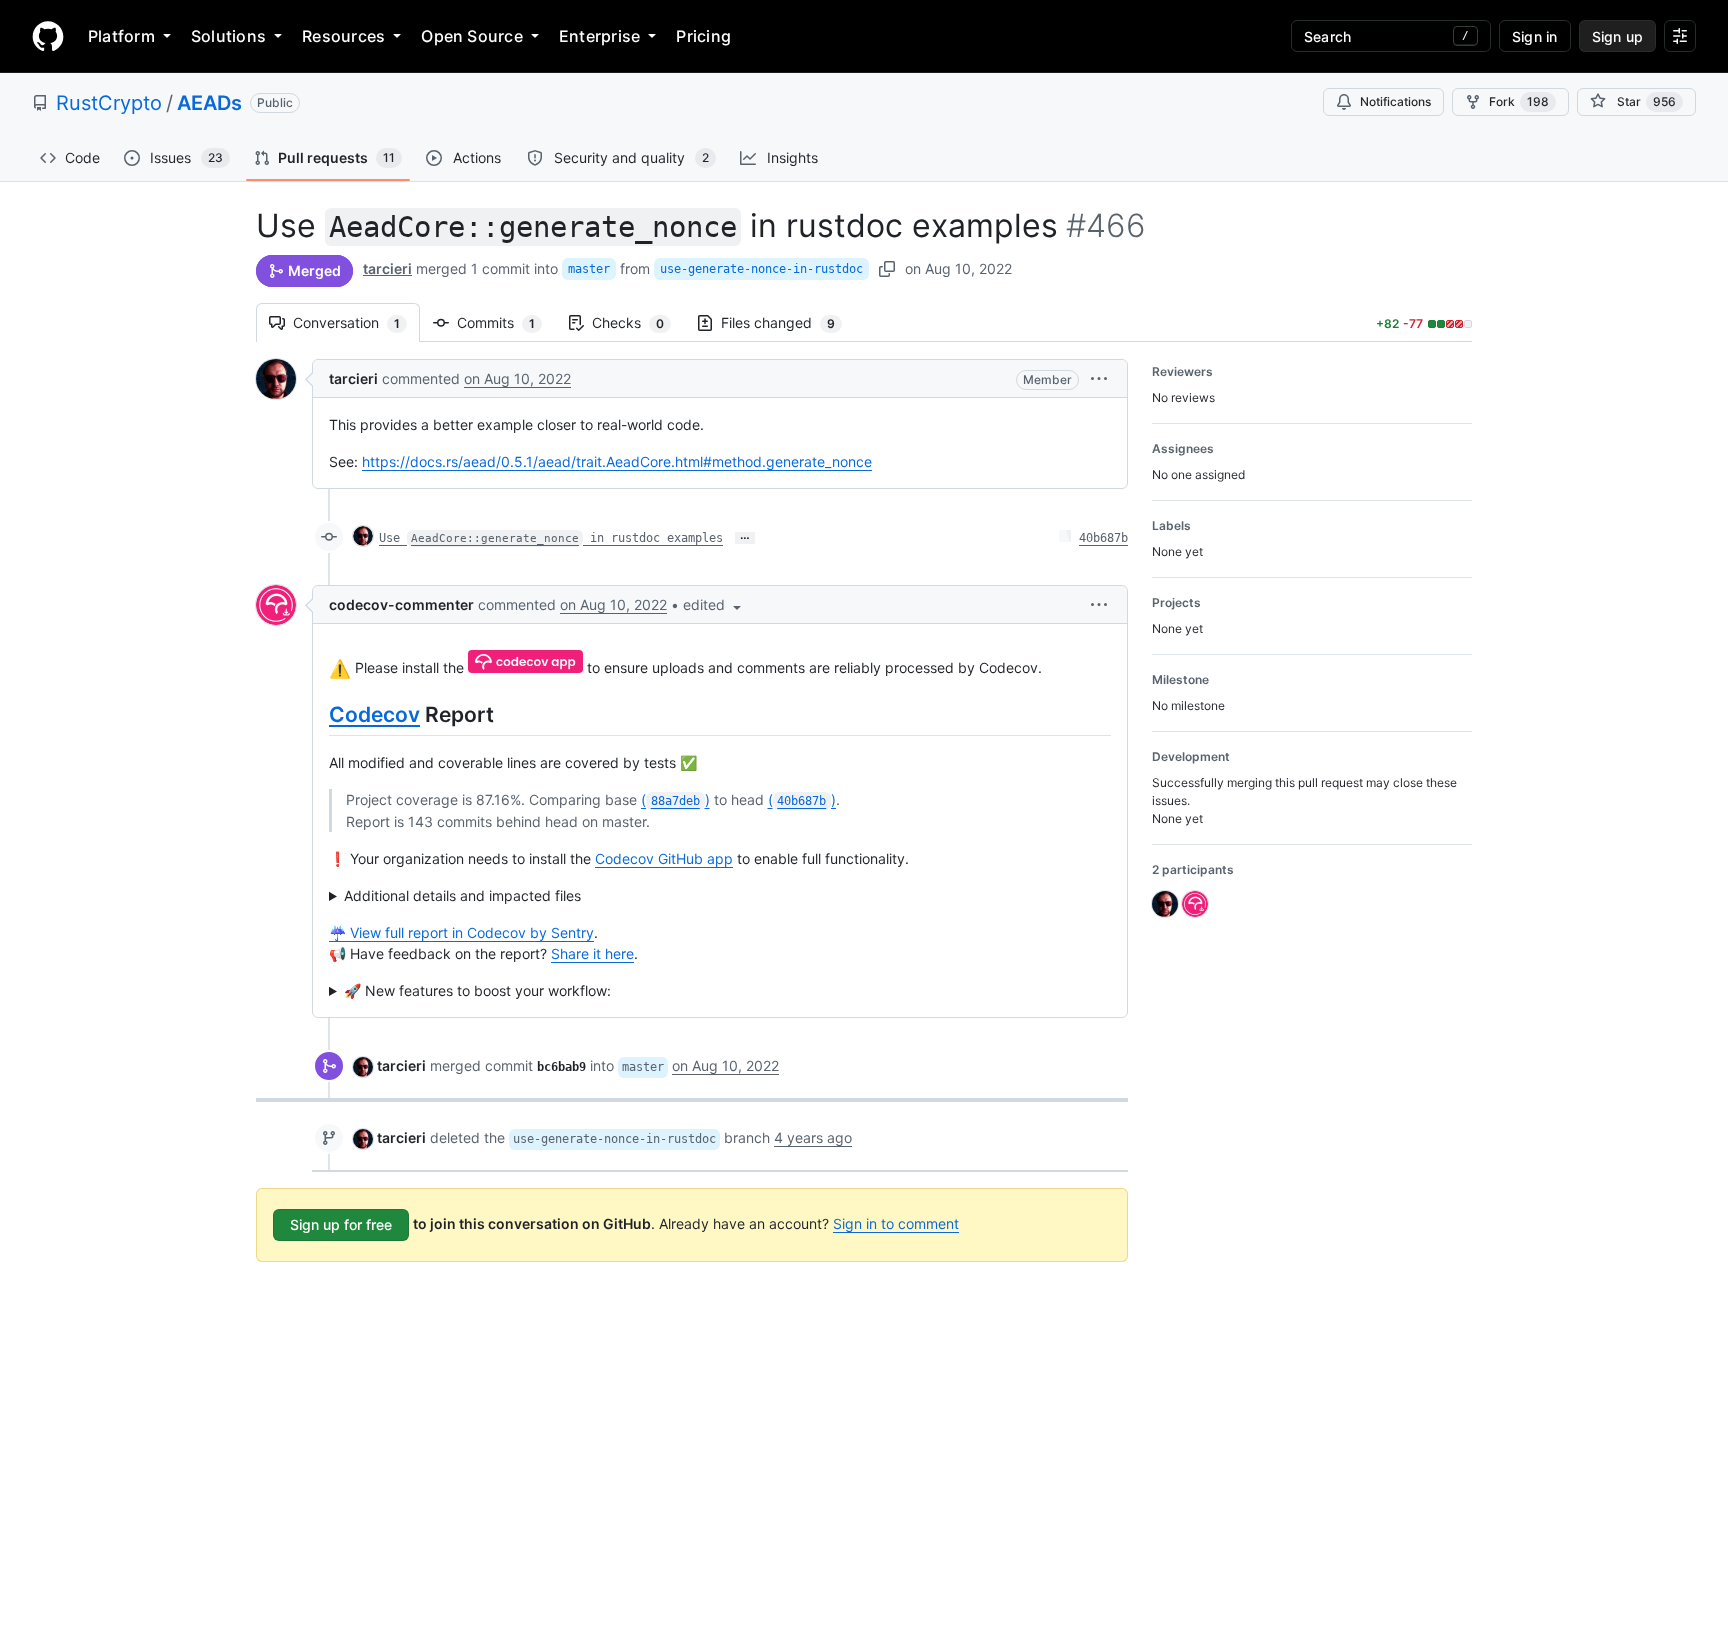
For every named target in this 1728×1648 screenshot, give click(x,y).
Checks (638, 322)
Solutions (228, 36)
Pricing (703, 36)
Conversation (356, 322)
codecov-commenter (401, 604)
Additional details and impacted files (462, 895)
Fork (1519, 101)
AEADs (209, 103)
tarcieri (387, 268)
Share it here (592, 953)
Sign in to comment (896, 1223)
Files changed (788, 322)
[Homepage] (48, 36)
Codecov (374, 714)
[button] (1099, 378)
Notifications (1395, 101)
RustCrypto (109, 103)
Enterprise (599, 36)
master (589, 269)
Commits (506, 322)
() (675, 799)
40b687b (1103, 538)
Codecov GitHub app (664, 858)
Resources (343, 36)
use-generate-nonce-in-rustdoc (761, 269)
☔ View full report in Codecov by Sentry (461, 932)
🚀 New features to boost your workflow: (477, 990)
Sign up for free (341, 1224)
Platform (121, 36)
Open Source (472, 36)
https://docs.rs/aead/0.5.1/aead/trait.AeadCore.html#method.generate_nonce (617, 461)
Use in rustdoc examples (551, 538)
